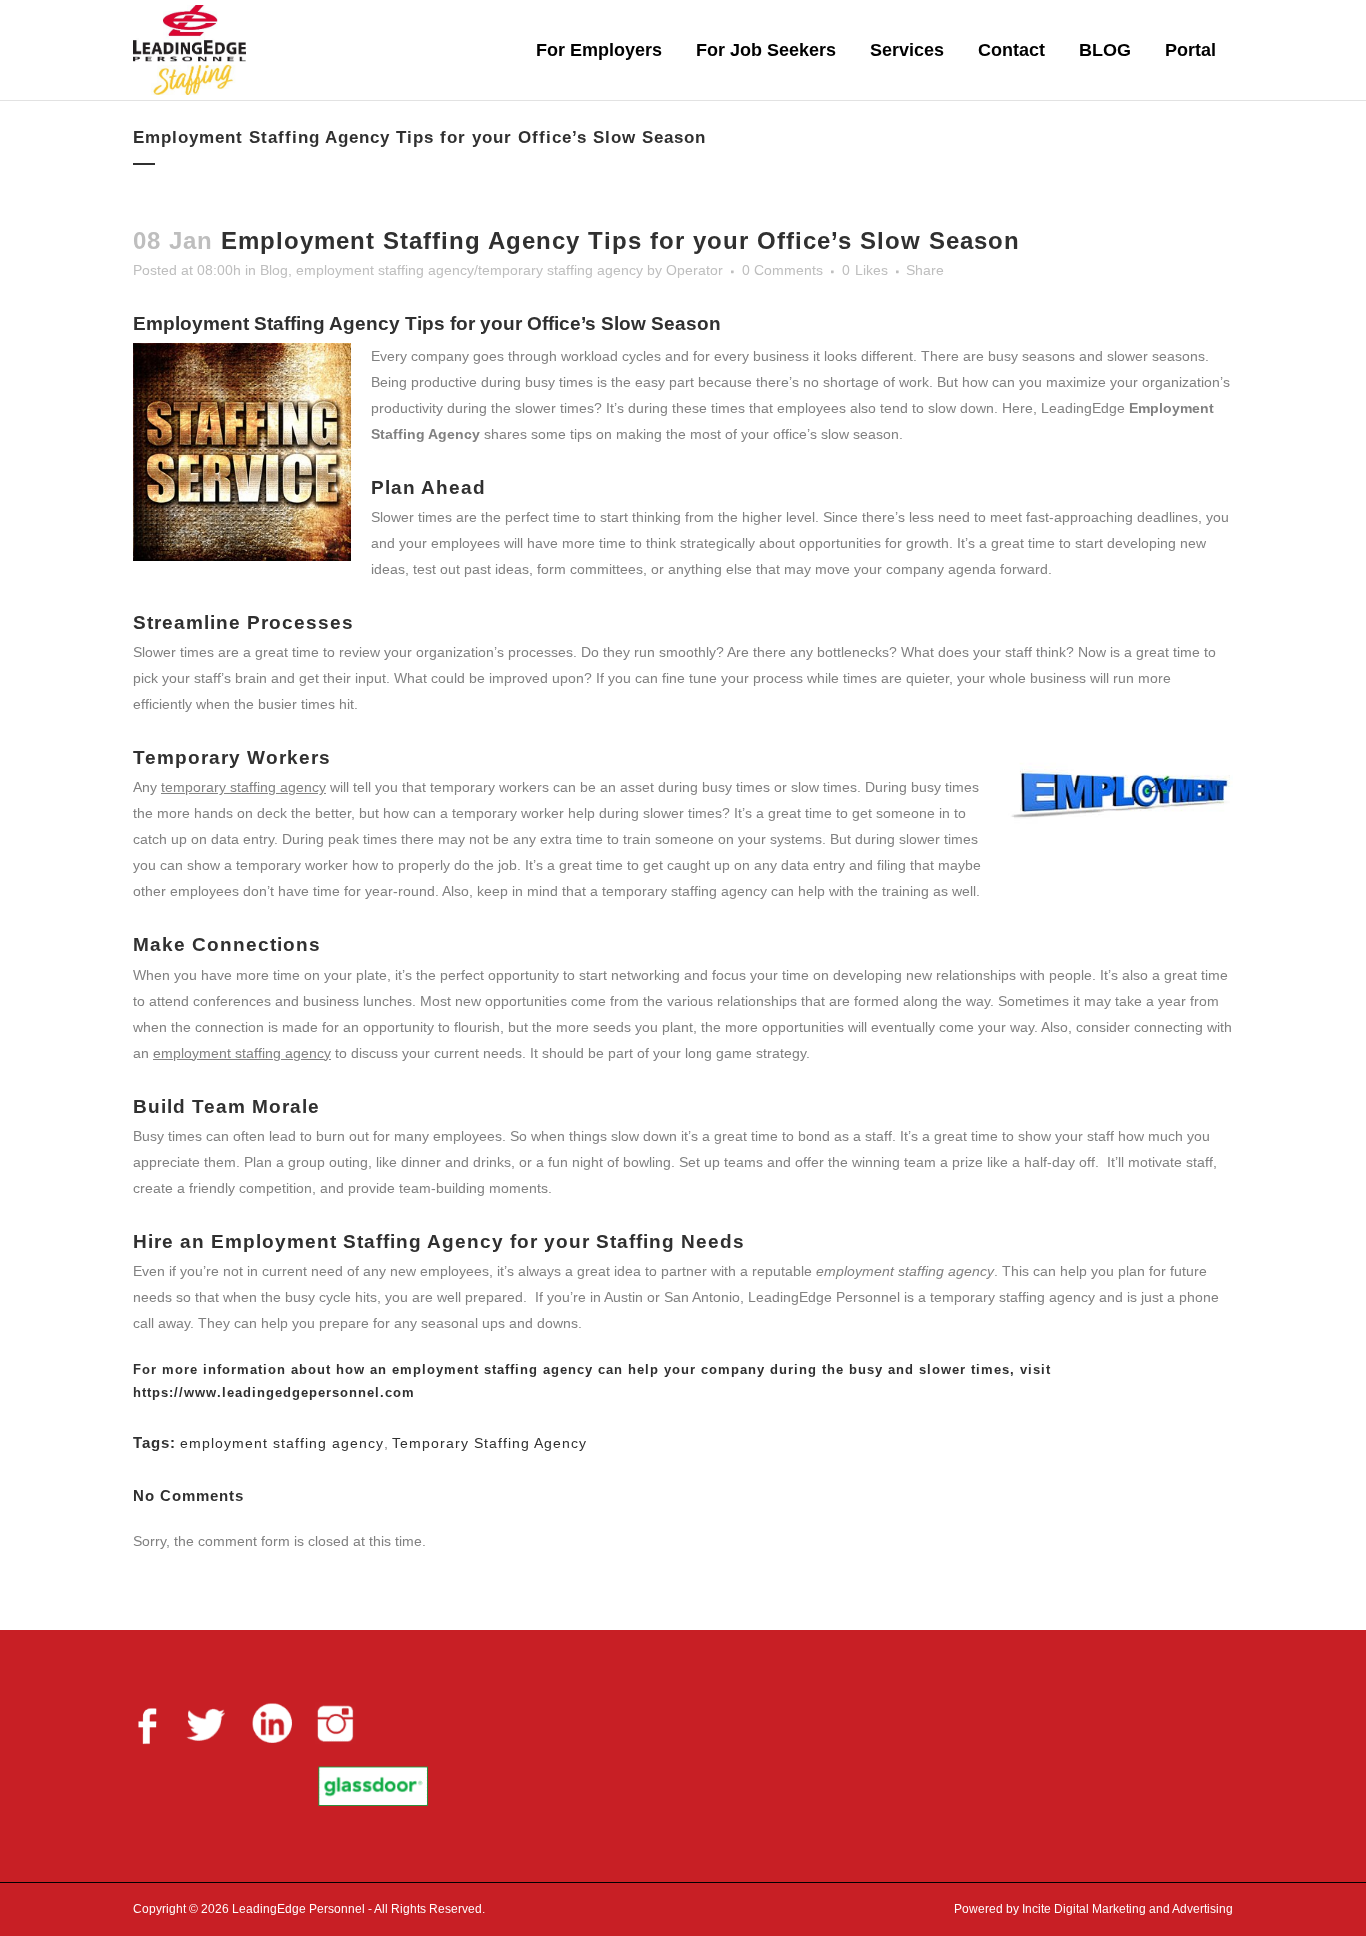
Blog (274, 270)
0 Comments (782, 270)
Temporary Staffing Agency (489, 1443)
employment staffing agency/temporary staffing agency (469, 270)
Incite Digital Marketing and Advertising (1126, 1909)
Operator (694, 270)
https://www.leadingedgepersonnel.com (274, 1392)
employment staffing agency (492, 1369)
